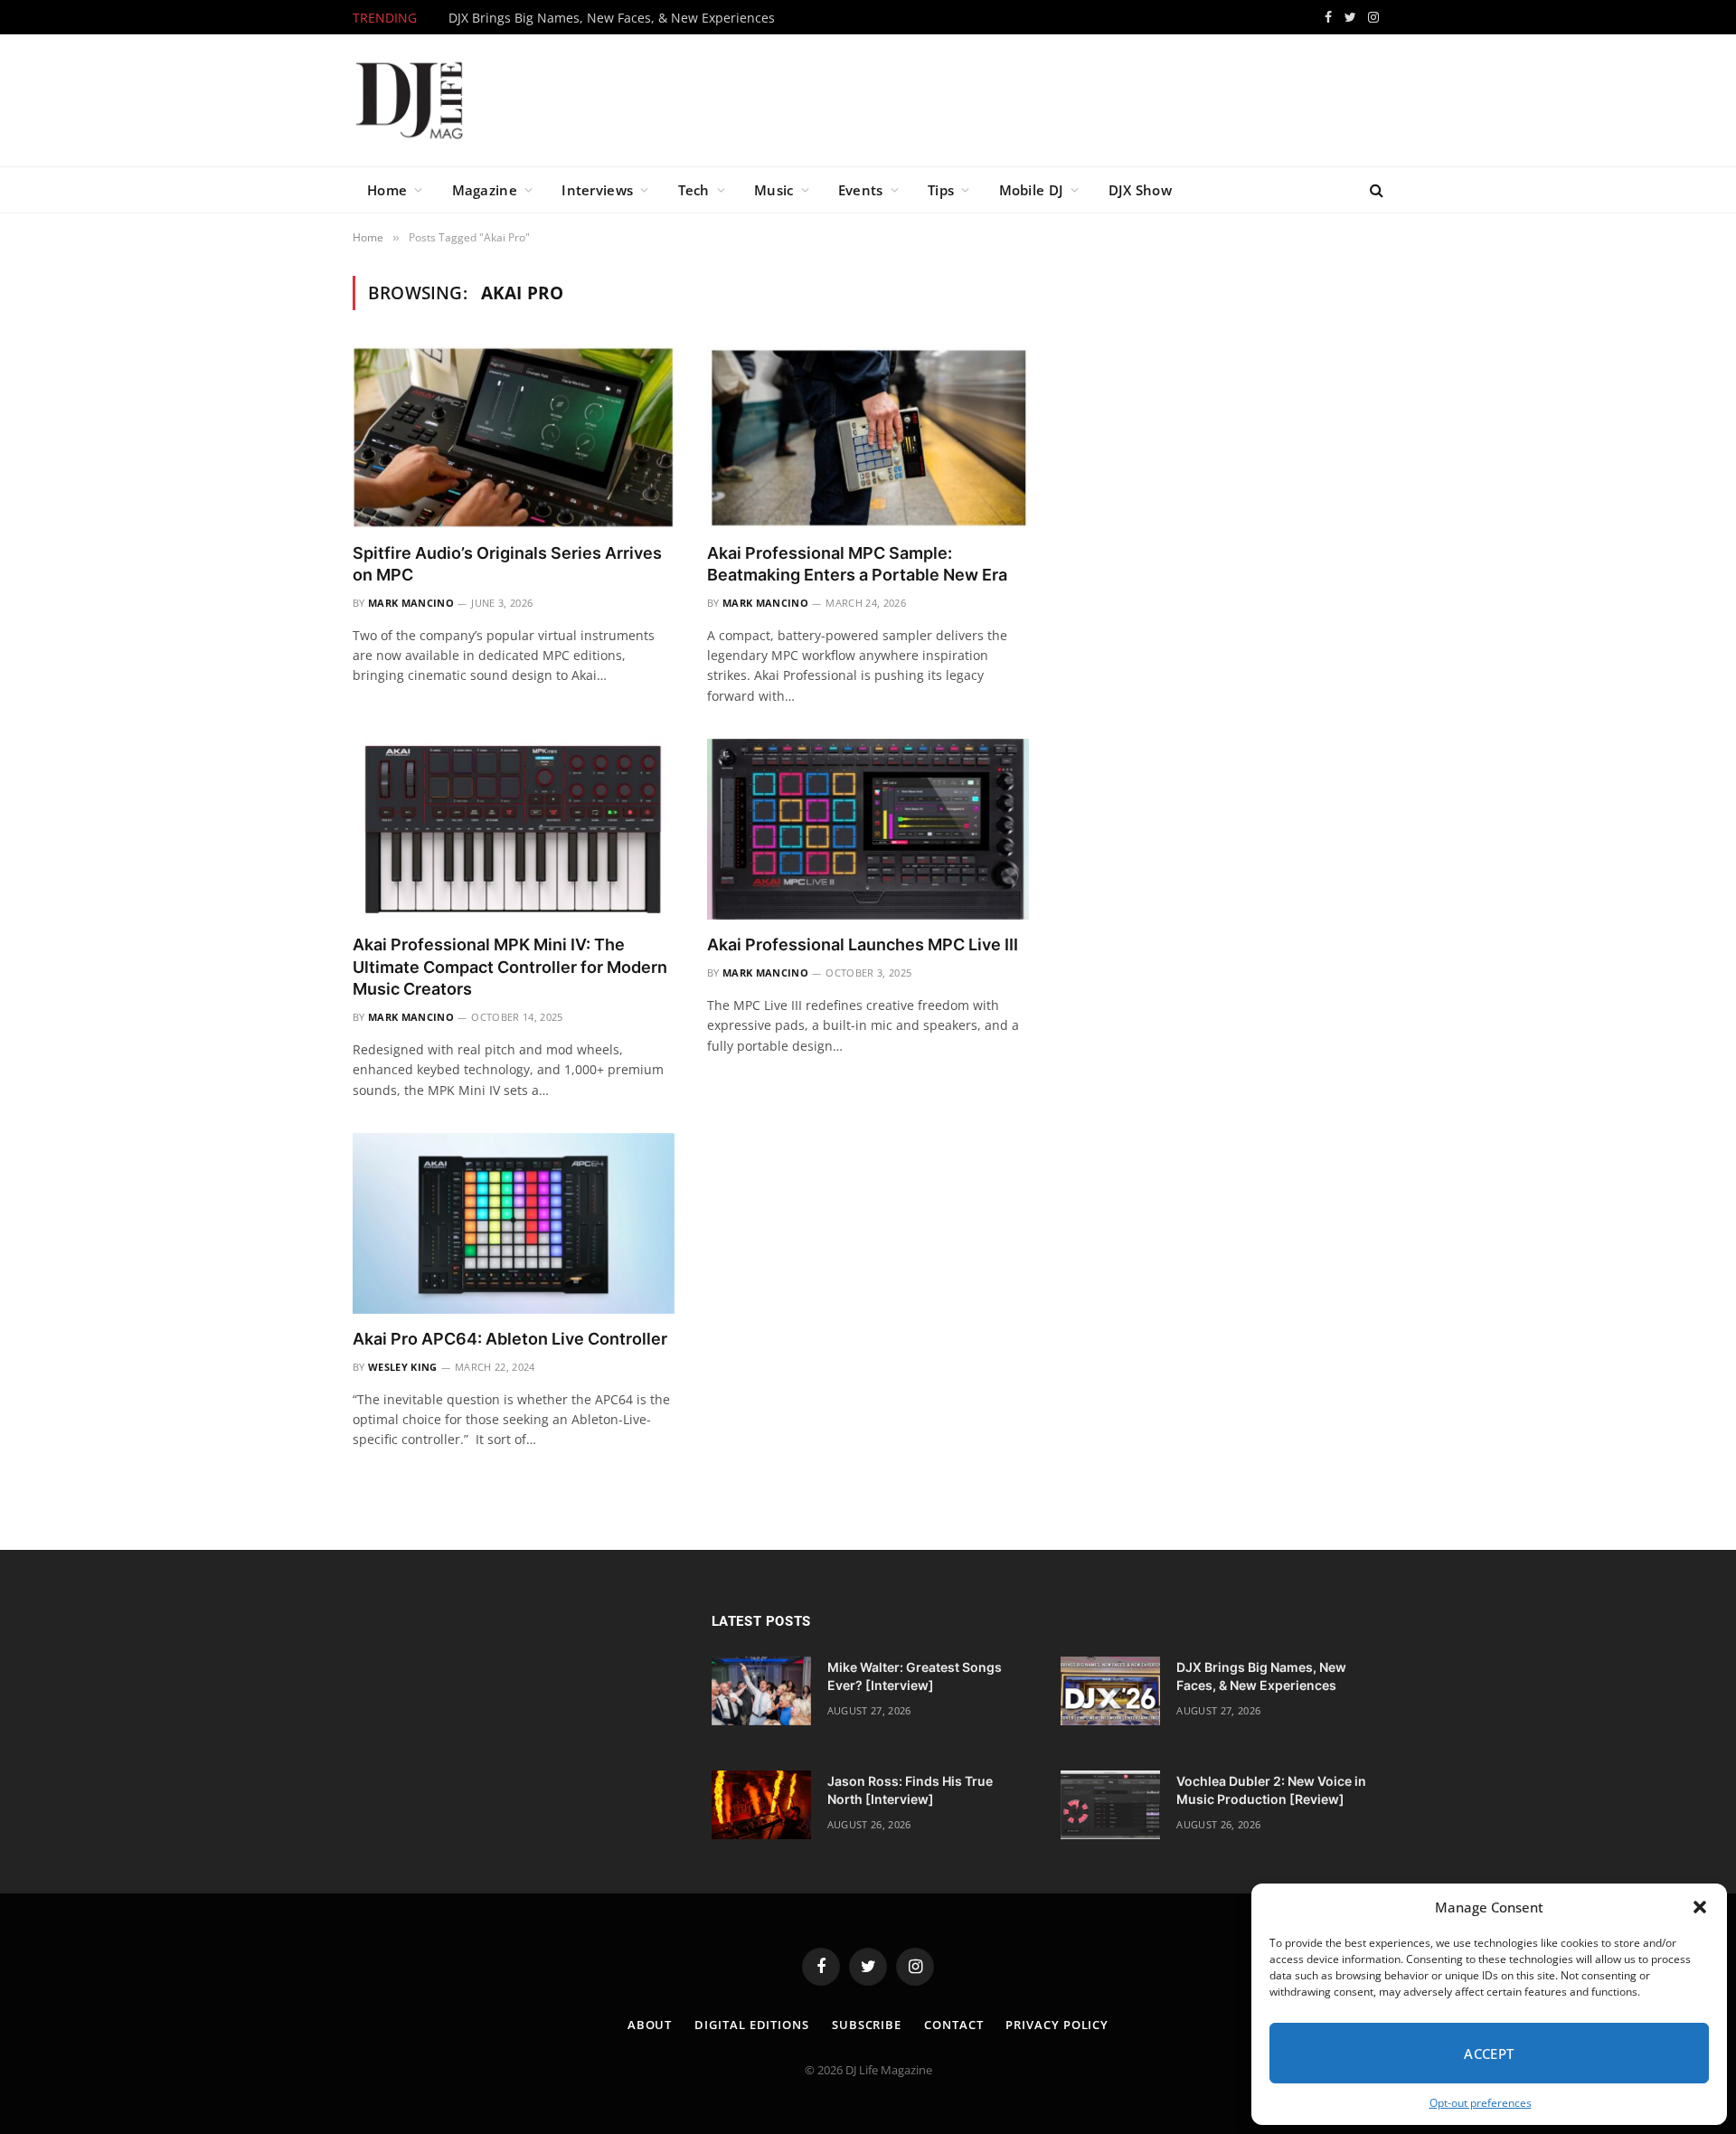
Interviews (597, 190)
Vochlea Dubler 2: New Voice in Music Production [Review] (1271, 1790)
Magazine (485, 190)
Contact (953, 2025)
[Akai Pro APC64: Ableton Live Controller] (514, 1223)
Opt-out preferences (1481, 2103)
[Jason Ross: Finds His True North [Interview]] (761, 1805)
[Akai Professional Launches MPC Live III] (868, 829)
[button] (1700, 1907)
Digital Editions (752, 2025)
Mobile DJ (1032, 190)
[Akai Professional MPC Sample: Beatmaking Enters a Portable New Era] (868, 437)
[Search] (1375, 190)
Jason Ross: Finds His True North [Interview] (910, 1790)
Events (861, 190)
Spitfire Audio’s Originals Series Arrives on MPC (507, 564)
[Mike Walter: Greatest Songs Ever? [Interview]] (761, 1691)
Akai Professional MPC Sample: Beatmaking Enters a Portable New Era (857, 564)
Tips (941, 190)
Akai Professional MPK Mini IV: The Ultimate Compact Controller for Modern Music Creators (510, 967)
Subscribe (867, 2025)
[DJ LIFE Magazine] (410, 100)
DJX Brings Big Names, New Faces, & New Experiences (612, 18)
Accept (1489, 2054)
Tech (694, 190)
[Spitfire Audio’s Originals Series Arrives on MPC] (514, 437)
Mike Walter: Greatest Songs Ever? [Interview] (915, 1676)
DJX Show (1140, 190)
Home (387, 190)
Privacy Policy (1057, 2025)
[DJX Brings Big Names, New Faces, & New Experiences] (1110, 1691)
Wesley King (403, 1367)
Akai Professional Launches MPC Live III (863, 944)
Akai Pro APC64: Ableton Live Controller (510, 1339)
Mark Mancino (411, 603)
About (650, 2025)
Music (774, 190)
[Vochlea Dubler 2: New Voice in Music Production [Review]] (1110, 1805)
